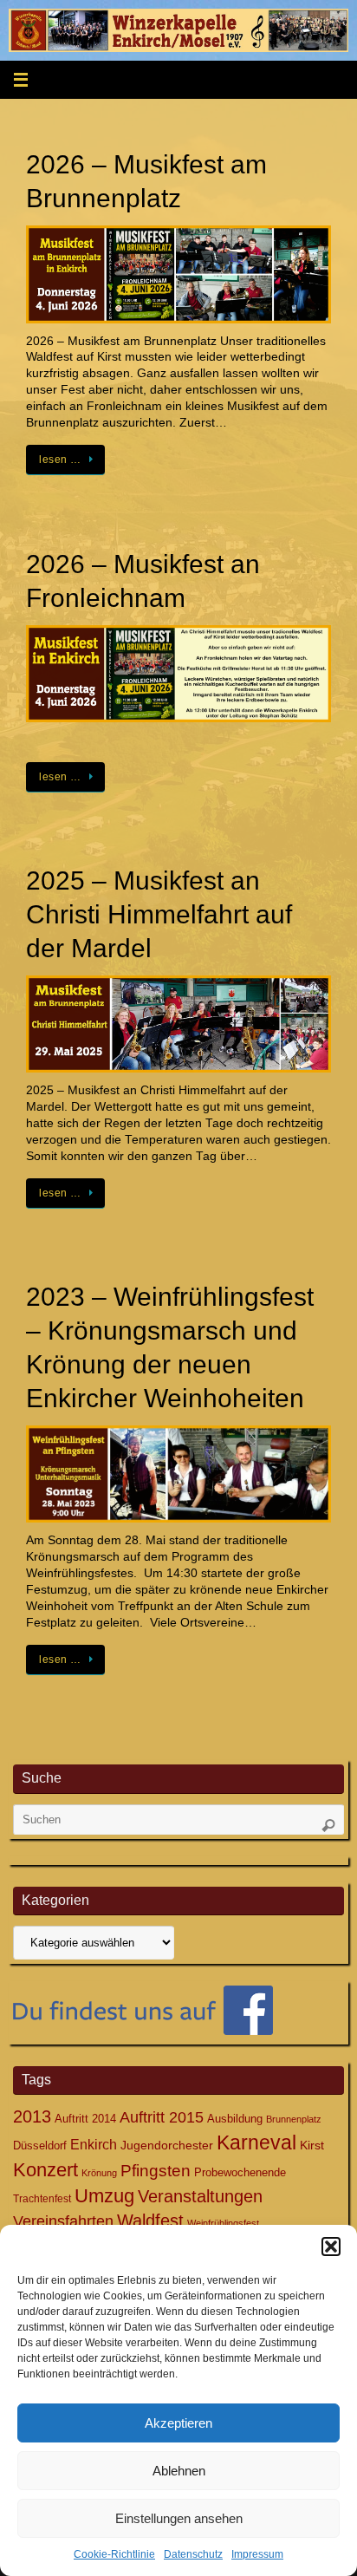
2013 (32, 2116)
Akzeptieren (178, 2423)
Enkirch (94, 2144)
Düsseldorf (40, 2146)
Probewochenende (240, 2172)
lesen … (60, 460)
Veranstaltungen (200, 2196)
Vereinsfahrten (63, 2221)
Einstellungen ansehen (179, 2518)
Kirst (312, 2145)
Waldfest (150, 2221)
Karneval (256, 2142)
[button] (331, 2247)
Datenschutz (193, 2554)
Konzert (45, 2170)
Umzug (104, 2196)
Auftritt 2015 (162, 2117)
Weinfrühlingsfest (223, 2223)
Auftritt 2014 (85, 2119)
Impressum (257, 2554)
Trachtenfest (42, 2199)
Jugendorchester (167, 2145)
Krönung (99, 2173)
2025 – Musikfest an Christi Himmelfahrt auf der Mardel (159, 914)
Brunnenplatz (294, 2119)
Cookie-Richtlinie (114, 2554)
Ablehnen (179, 2471)
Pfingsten (156, 2171)
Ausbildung (235, 2119)
